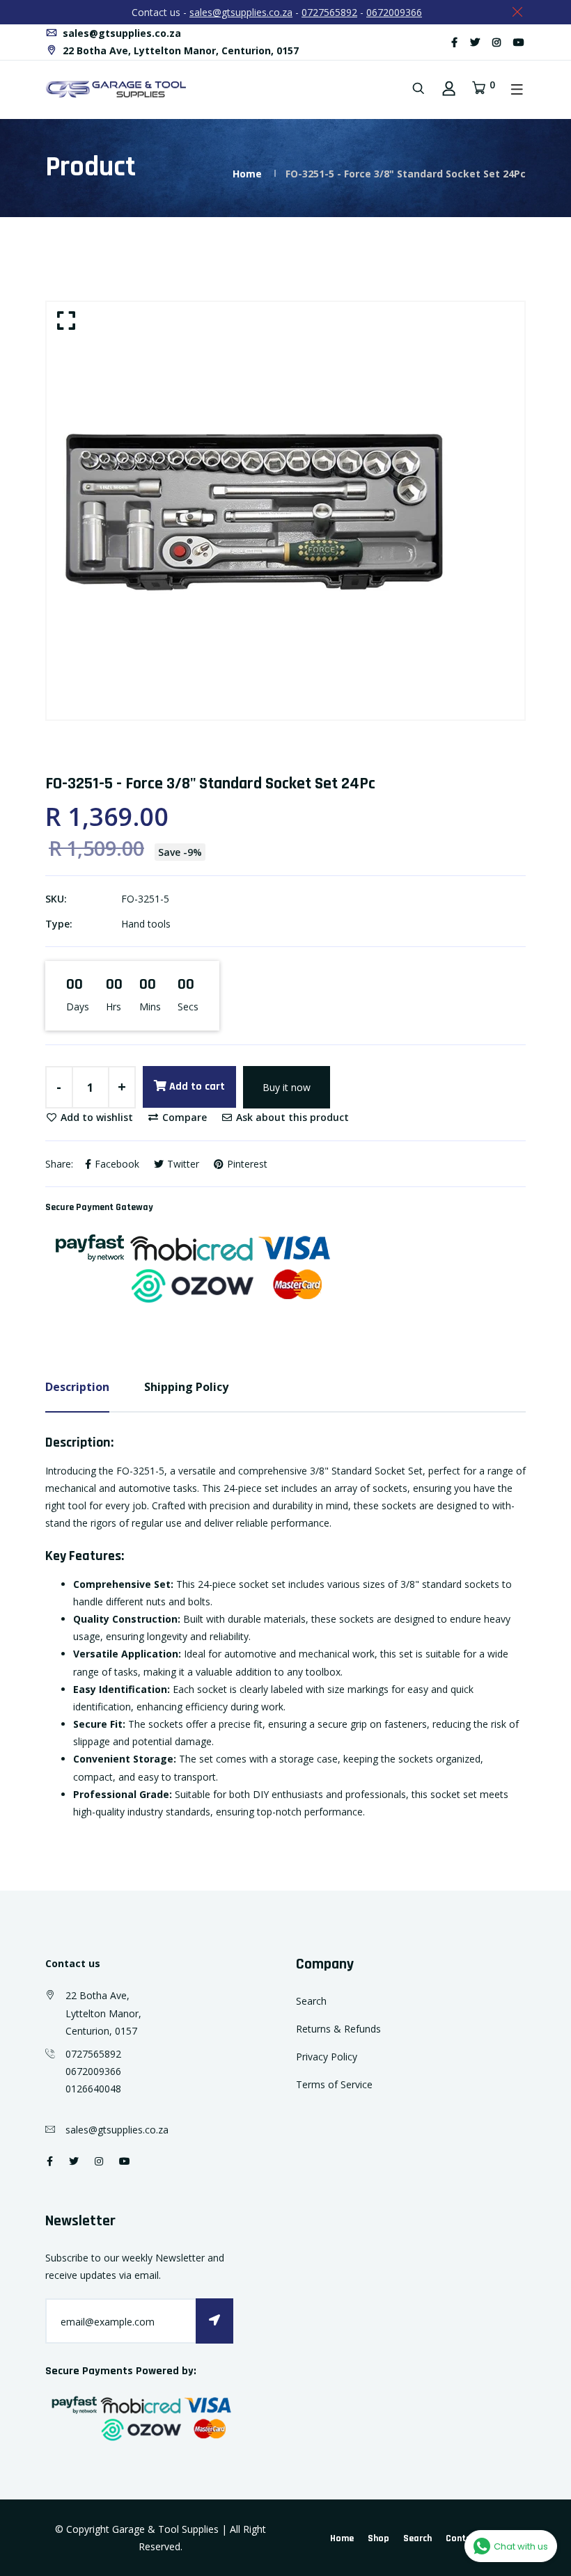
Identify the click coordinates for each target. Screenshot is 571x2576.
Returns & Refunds (338, 2029)
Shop (378, 2538)
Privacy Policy (327, 2057)
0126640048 (93, 2089)
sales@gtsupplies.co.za (241, 12)
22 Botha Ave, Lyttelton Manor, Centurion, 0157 (179, 50)
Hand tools (146, 924)
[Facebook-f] (454, 42)
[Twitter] (475, 42)
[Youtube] (519, 42)
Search (311, 2001)
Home (247, 174)
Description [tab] (77, 1387)
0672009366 (394, 12)
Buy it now (287, 1087)
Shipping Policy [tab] (186, 1387)
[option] (285, 511)
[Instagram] (496, 42)
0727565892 (329, 12)
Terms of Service (334, 2084)
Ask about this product (291, 1117)
